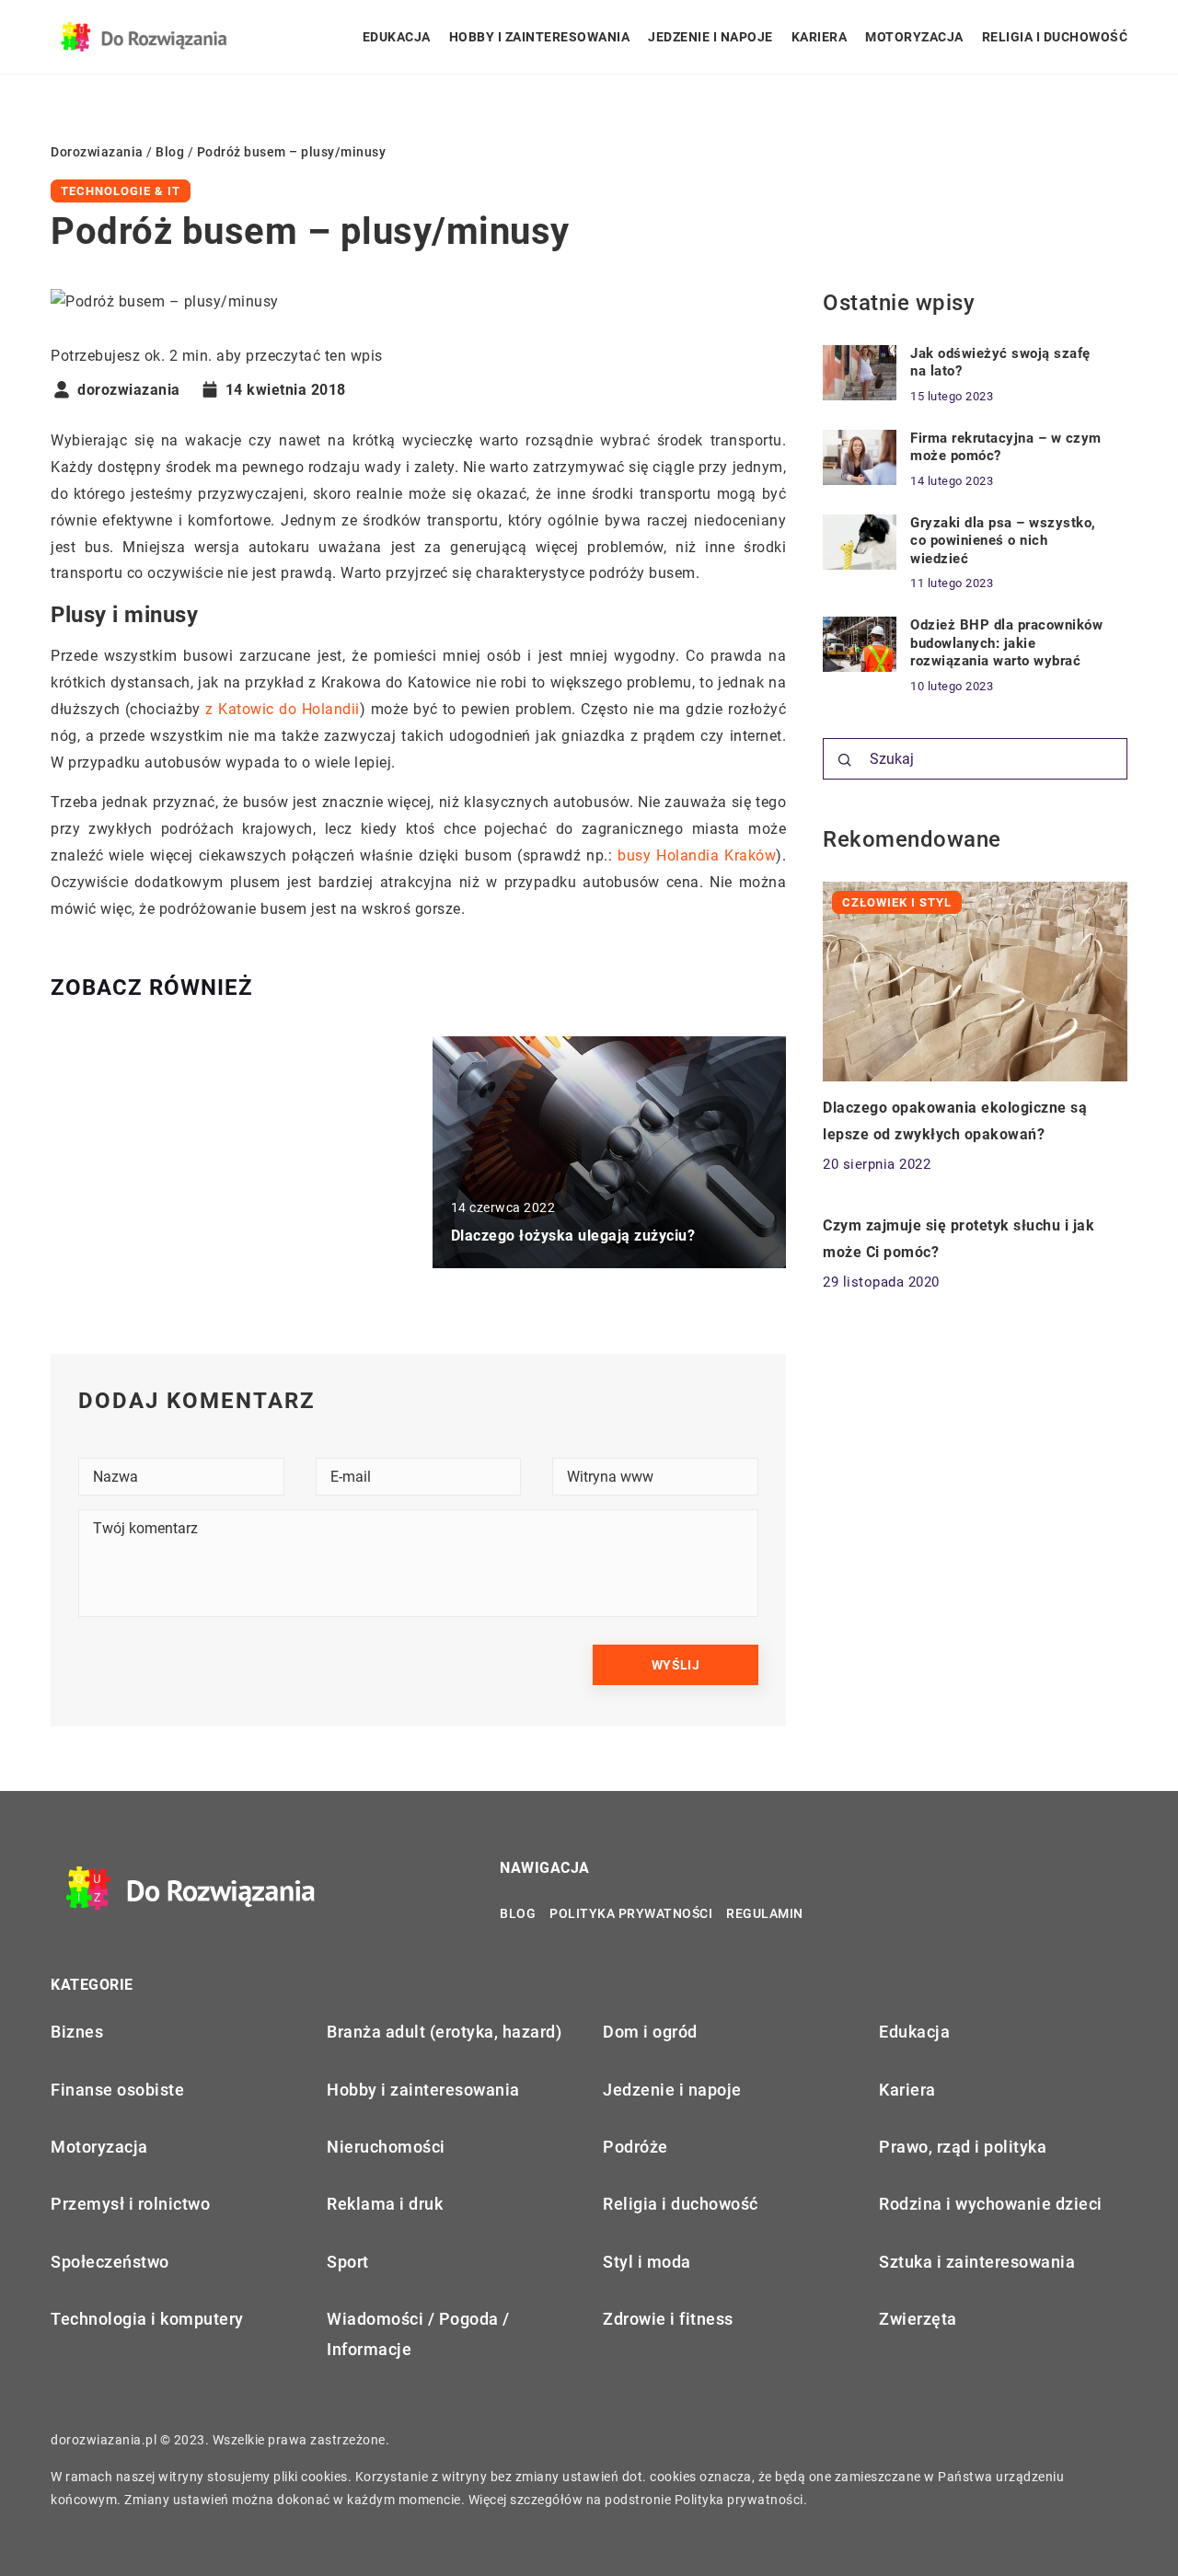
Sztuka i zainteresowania (977, 2262)
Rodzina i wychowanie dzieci (991, 2204)
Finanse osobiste (117, 2090)
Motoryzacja (914, 37)
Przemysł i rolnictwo (130, 2204)
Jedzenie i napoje (710, 37)
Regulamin (765, 1913)
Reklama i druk (385, 2204)
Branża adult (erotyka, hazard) (444, 2032)
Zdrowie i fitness (668, 2319)
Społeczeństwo (110, 2262)
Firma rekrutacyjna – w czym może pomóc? (1006, 447)
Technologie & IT (121, 191)
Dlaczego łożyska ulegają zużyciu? (573, 1236)
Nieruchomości (386, 2147)
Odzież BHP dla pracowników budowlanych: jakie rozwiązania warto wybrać (1006, 643)
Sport (348, 2262)
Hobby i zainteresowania (540, 37)
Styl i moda (647, 2262)
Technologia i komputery (147, 2319)
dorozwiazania (129, 390)
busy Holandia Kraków (697, 855)
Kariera (820, 37)
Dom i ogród (650, 2032)
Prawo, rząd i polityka (963, 2147)
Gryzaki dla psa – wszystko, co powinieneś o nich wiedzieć (1003, 541)
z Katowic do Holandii (282, 709)
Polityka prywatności (631, 1913)
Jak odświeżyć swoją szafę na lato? (1000, 363)
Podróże (635, 2147)
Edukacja (397, 37)
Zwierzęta (918, 2319)
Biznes (77, 2032)
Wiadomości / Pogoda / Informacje (418, 2333)
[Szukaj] (845, 760)
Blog (518, 1913)
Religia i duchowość (1055, 37)
